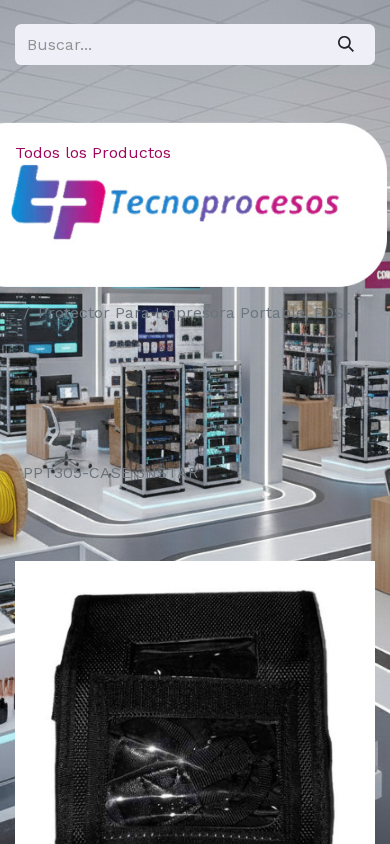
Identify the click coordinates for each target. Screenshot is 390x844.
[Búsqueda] (346, 44)
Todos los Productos (93, 152)
